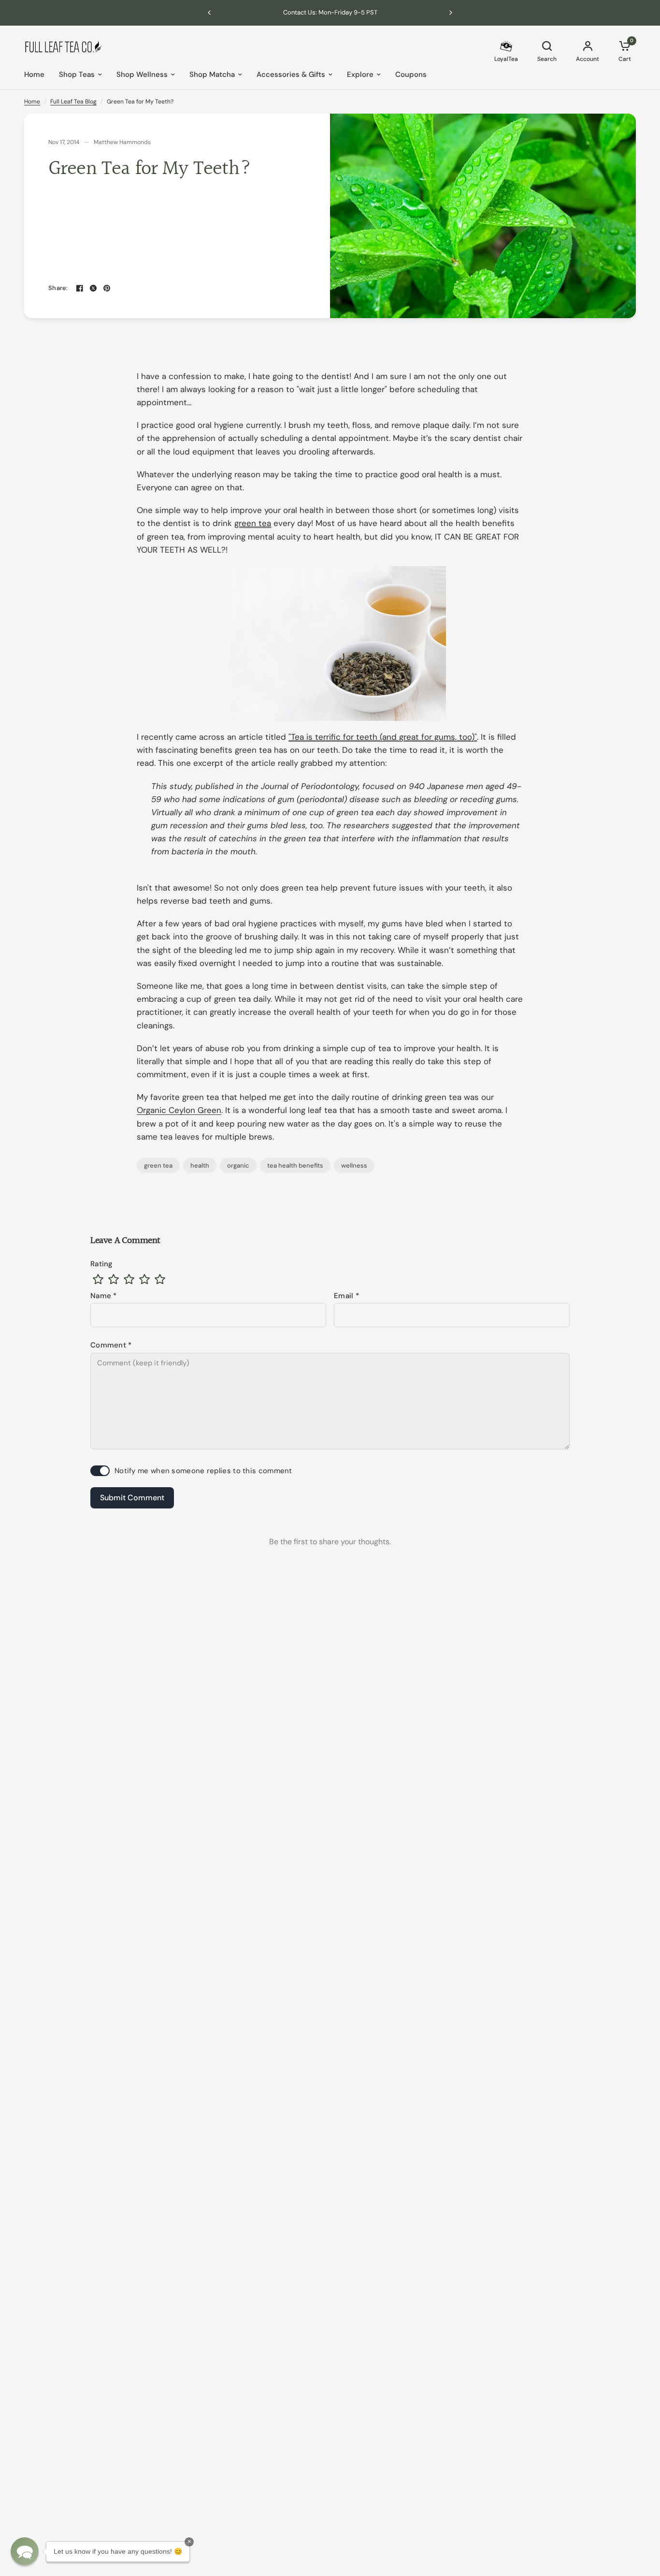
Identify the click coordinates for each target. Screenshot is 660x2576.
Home (34, 74)
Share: (58, 288)
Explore (360, 74)
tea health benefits (295, 1165)
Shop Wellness (142, 74)
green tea (158, 1165)
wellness (354, 1165)
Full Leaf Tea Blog (73, 102)
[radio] (98, 1279)
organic (238, 1165)
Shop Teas (77, 74)
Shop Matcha (212, 74)
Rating (102, 1264)
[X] (93, 288)
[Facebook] (80, 288)
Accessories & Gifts (291, 74)
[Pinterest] (107, 288)
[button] (25, 2551)
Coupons (411, 74)
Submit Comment (132, 1498)
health (200, 1165)
